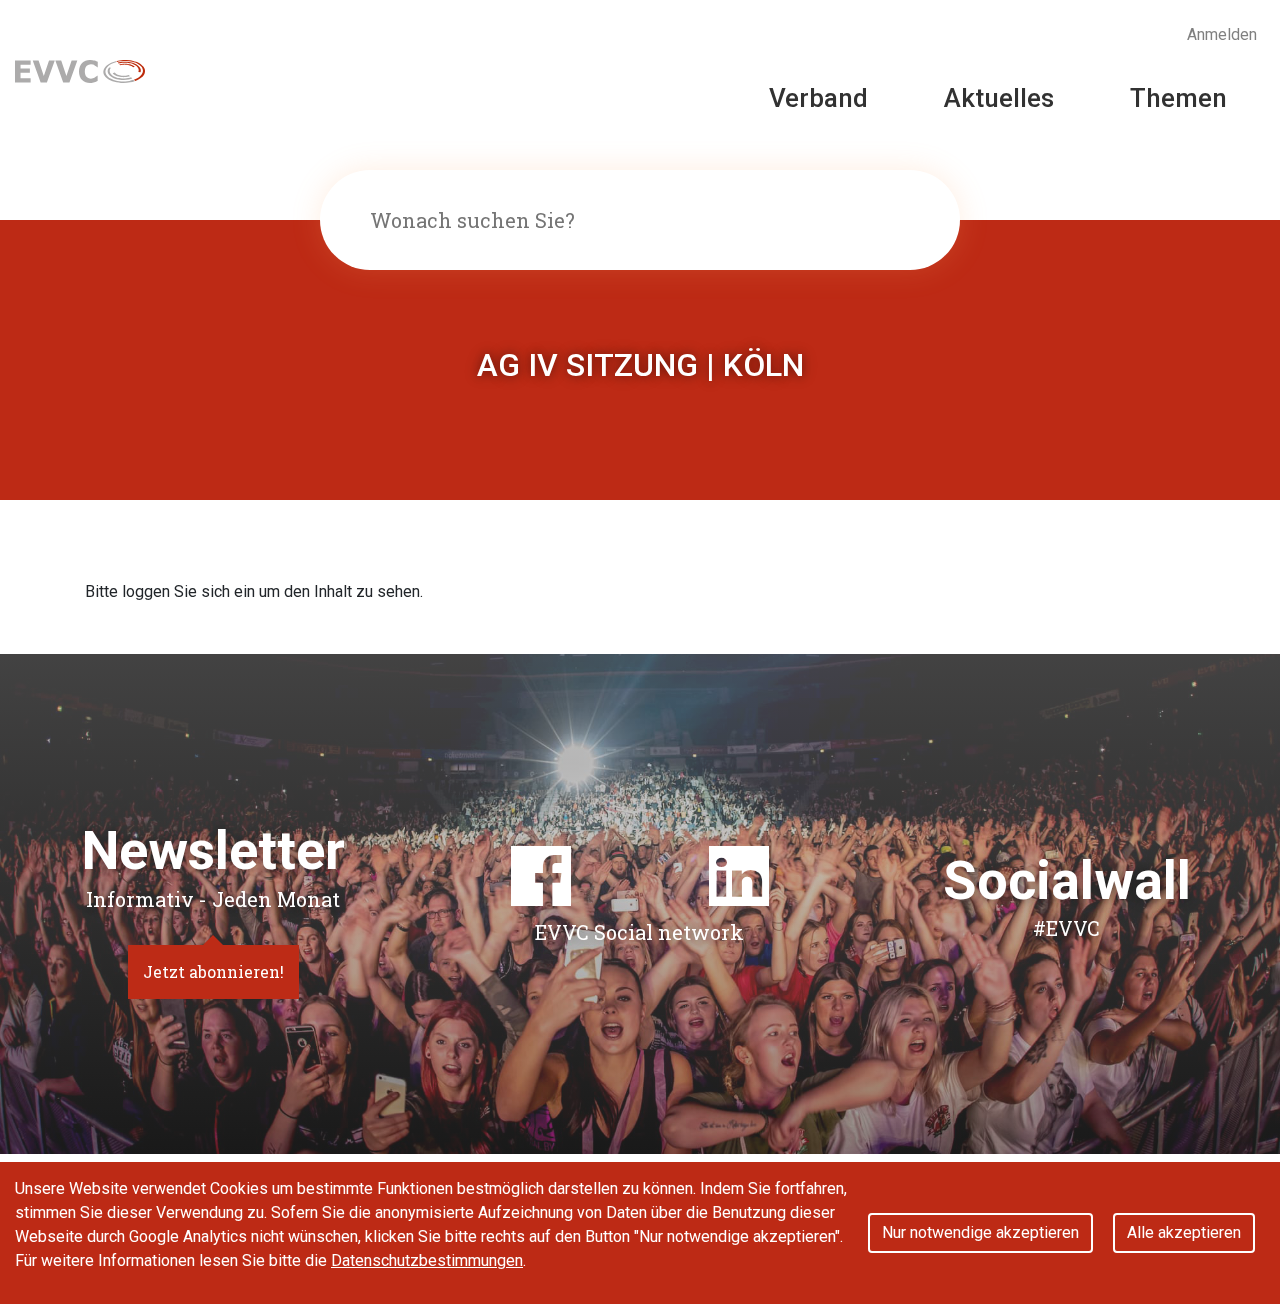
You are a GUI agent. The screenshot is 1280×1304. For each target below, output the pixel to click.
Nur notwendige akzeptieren (980, 1232)
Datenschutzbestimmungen (427, 1260)
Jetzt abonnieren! (213, 971)
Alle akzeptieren (1184, 1232)
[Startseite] (80, 69)
